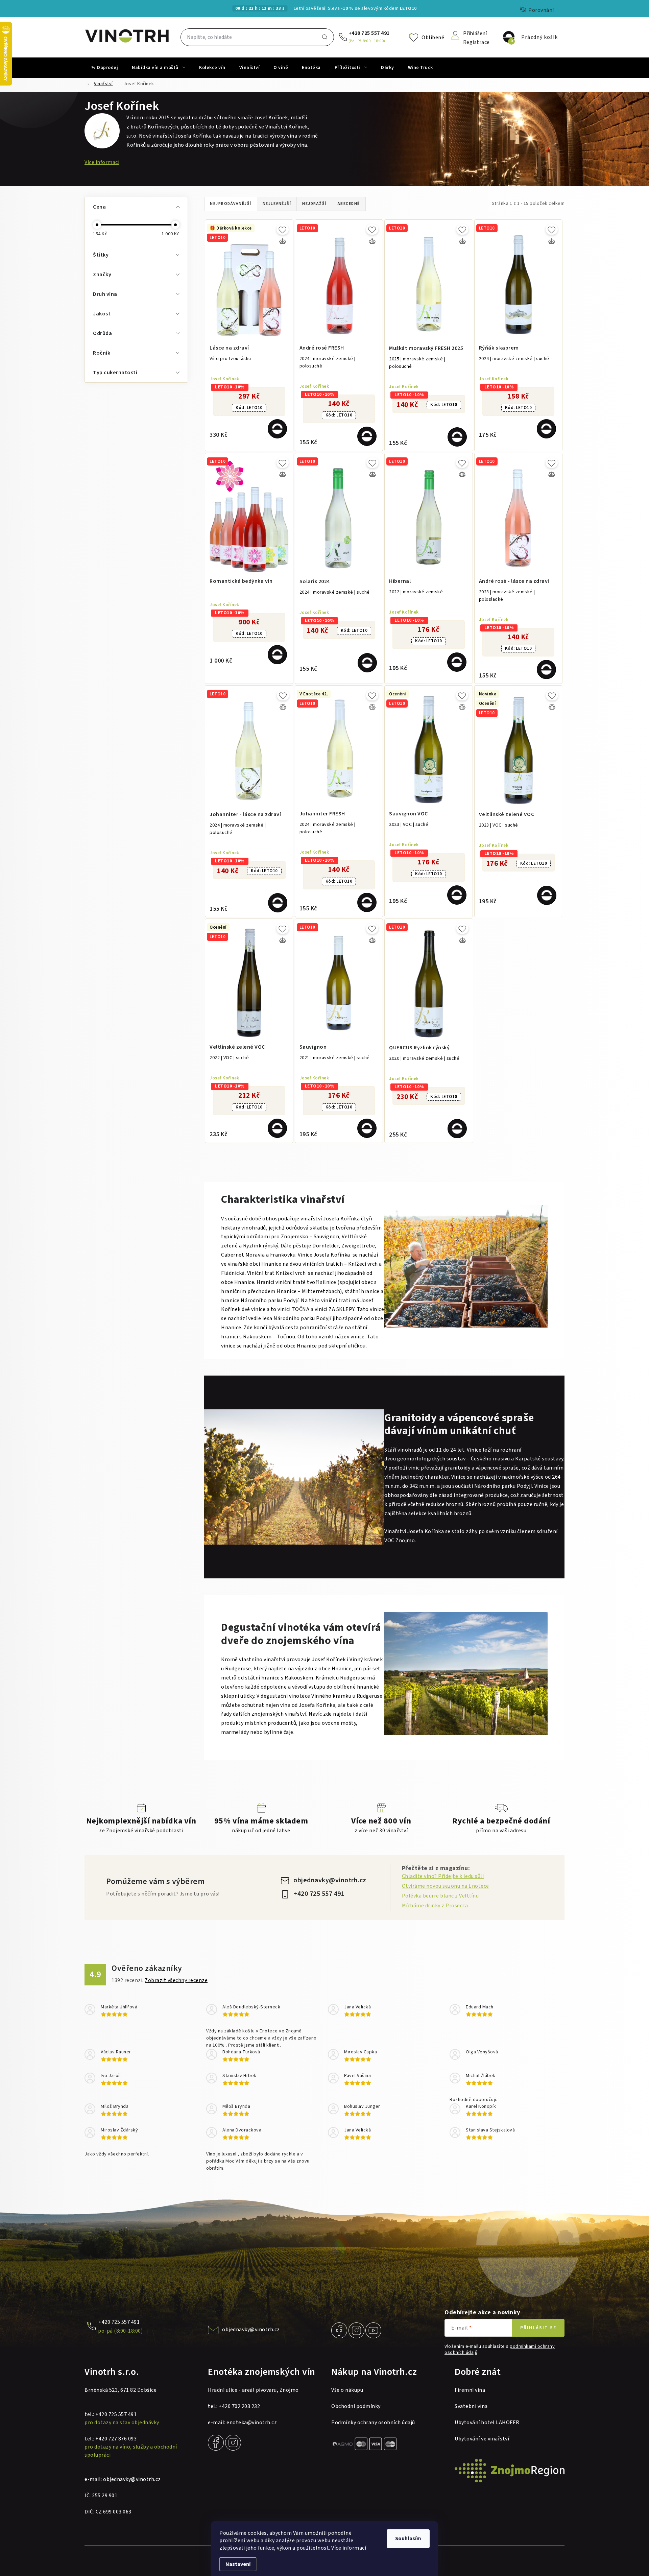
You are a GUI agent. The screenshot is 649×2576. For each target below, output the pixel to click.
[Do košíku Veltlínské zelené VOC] (547, 895)
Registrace (476, 42)
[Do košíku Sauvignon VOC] (457, 895)
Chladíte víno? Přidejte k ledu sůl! (443, 1876)
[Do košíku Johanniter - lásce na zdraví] (278, 903)
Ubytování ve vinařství (482, 2439)
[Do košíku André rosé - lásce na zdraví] (546, 670)
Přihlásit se (538, 2328)
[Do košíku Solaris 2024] (367, 663)
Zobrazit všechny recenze (176, 1980)
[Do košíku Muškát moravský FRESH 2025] (457, 437)
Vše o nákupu (347, 2390)
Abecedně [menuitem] (349, 204)
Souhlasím (408, 2538)
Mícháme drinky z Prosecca (435, 1906)
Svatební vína (471, 2406)
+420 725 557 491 (369, 33)
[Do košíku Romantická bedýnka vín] (277, 655)
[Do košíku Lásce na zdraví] (277, 429)
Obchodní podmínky (356, 2406)
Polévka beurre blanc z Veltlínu (440, 1896)
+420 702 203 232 (239, 2406)
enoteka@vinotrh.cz (252, 2423)
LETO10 (249, 408)
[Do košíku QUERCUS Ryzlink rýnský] (457, 1129)
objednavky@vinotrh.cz (330, 1880)
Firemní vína (470, 2390)
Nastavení (238, 2564)
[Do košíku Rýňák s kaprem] (546, 429)
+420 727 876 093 (116, 2439)
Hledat (324, 37)
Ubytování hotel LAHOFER (487, 2423)
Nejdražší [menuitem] (314, 204)
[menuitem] (105, 68)
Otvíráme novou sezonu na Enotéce (446, 1886)
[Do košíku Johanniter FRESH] (367, 902)
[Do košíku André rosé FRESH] (367, 436)
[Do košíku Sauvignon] (367, 1128)
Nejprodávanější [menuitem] (231, 204)
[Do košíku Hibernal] (457, 662)
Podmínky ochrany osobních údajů (373, 2423)
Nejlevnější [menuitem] (277, 204)
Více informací (349, 2548)
